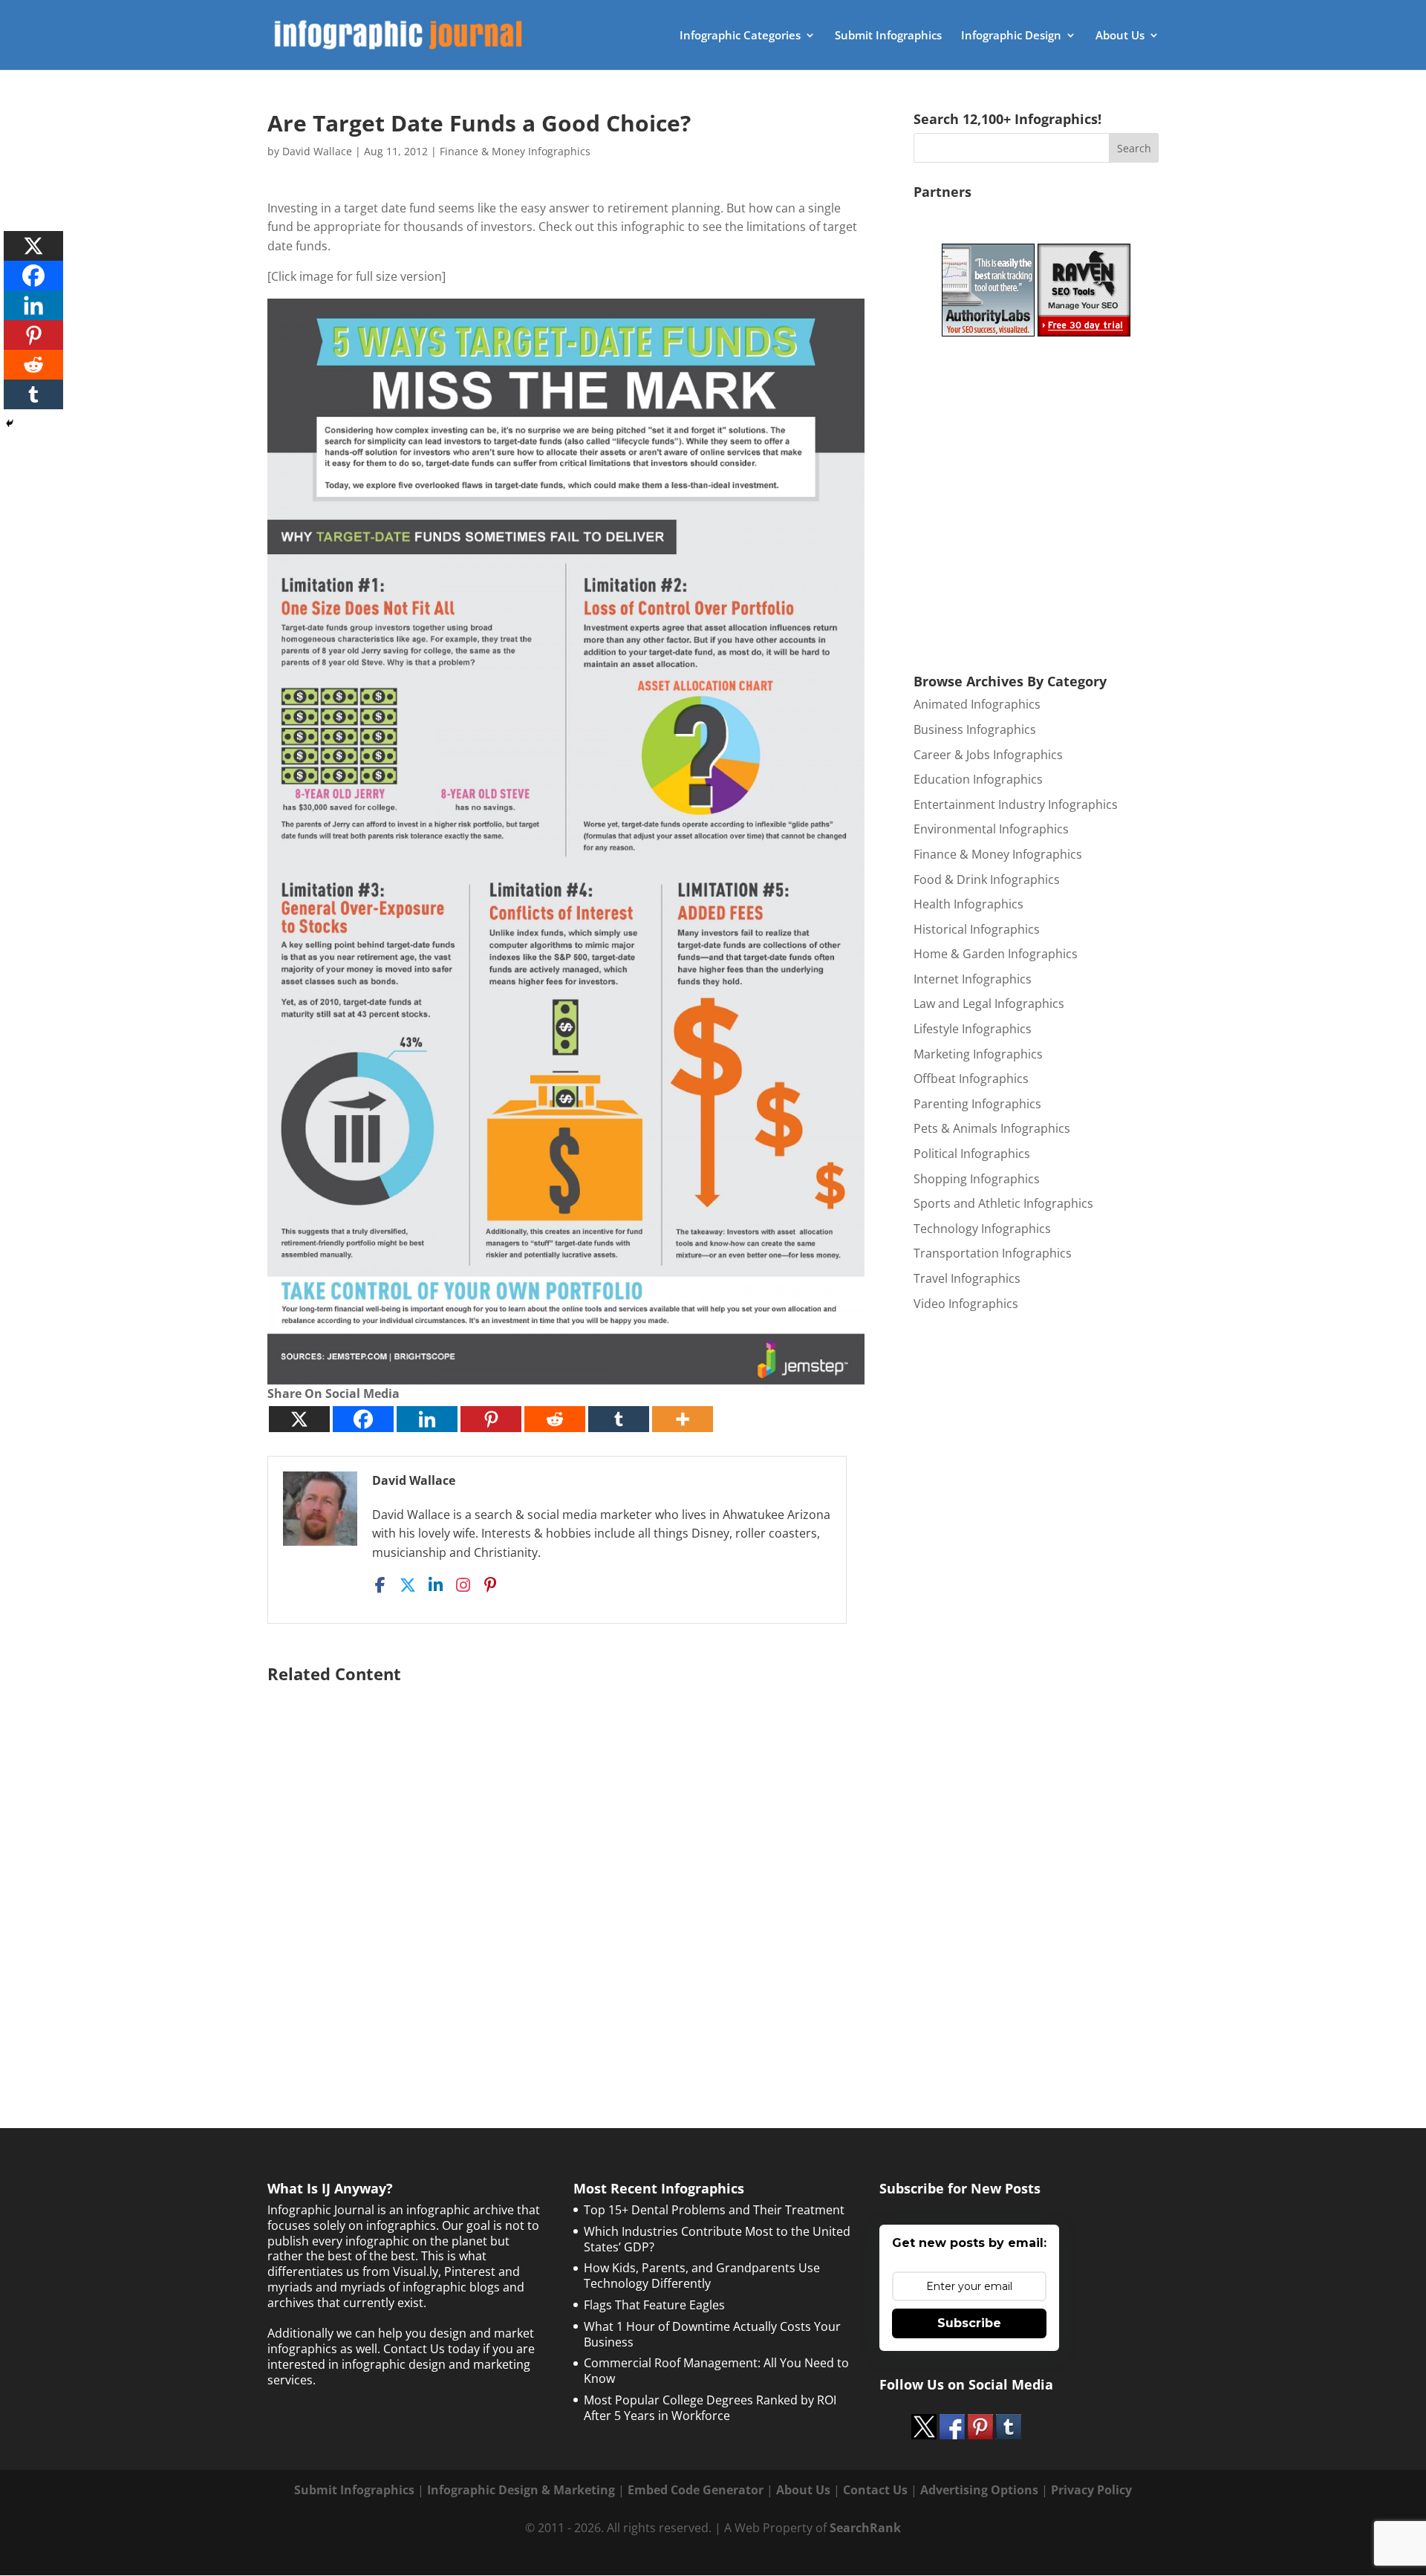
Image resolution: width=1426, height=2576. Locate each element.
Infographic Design (1011, 36)
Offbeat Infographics (971, 1079)
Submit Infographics (888, 36)
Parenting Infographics (977, 1104)
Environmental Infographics (991, 829)
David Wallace (317, 151)
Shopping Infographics (977, 1179)
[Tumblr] (619, 1419)
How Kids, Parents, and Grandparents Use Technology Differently (702, 2276)
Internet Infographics (973, 979)
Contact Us (875, 2490)
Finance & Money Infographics (515, 151)
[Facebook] (363, 1419)
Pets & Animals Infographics (992, 1128)
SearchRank (865, 2528)
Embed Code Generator (696, 2490)
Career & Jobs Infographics (988, 755)
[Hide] (10, 423)
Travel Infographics (967, 1278)
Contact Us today (432, 2349)
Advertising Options (979, 2490)
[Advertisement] (566, 1868)
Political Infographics (972, 1154)
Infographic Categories (740, 36)
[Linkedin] (427, 1419)
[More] (683, 1419)
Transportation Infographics (993, 1253)
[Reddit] (555, 1419)
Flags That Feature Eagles (654, 2305)
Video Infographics (966, 1304)
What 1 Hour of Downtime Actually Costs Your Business (712, 2334)
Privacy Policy (1091, 2490)
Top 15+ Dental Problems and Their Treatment (714, 2210)
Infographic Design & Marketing (521, 2490)
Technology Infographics (982, 1229)
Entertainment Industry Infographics (1016, 804)
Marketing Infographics (978, 1054)
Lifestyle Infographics (973, 1029)
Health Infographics (968, 904)
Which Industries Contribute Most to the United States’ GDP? (717, 2239)
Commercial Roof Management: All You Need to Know (716, 2371)
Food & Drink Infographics (987, 879)
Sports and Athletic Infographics (1003, 1203)
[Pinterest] (491, 1419)
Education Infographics (978, 779)
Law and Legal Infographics (989, 1004)
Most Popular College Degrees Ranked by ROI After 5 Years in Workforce (710, 2408)
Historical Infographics (977, 929)
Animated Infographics (977, 704)
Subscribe (969, 2323)
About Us (1120, 36)
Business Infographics (975, 729)
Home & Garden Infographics (996, 954)
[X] (299, 1419)
